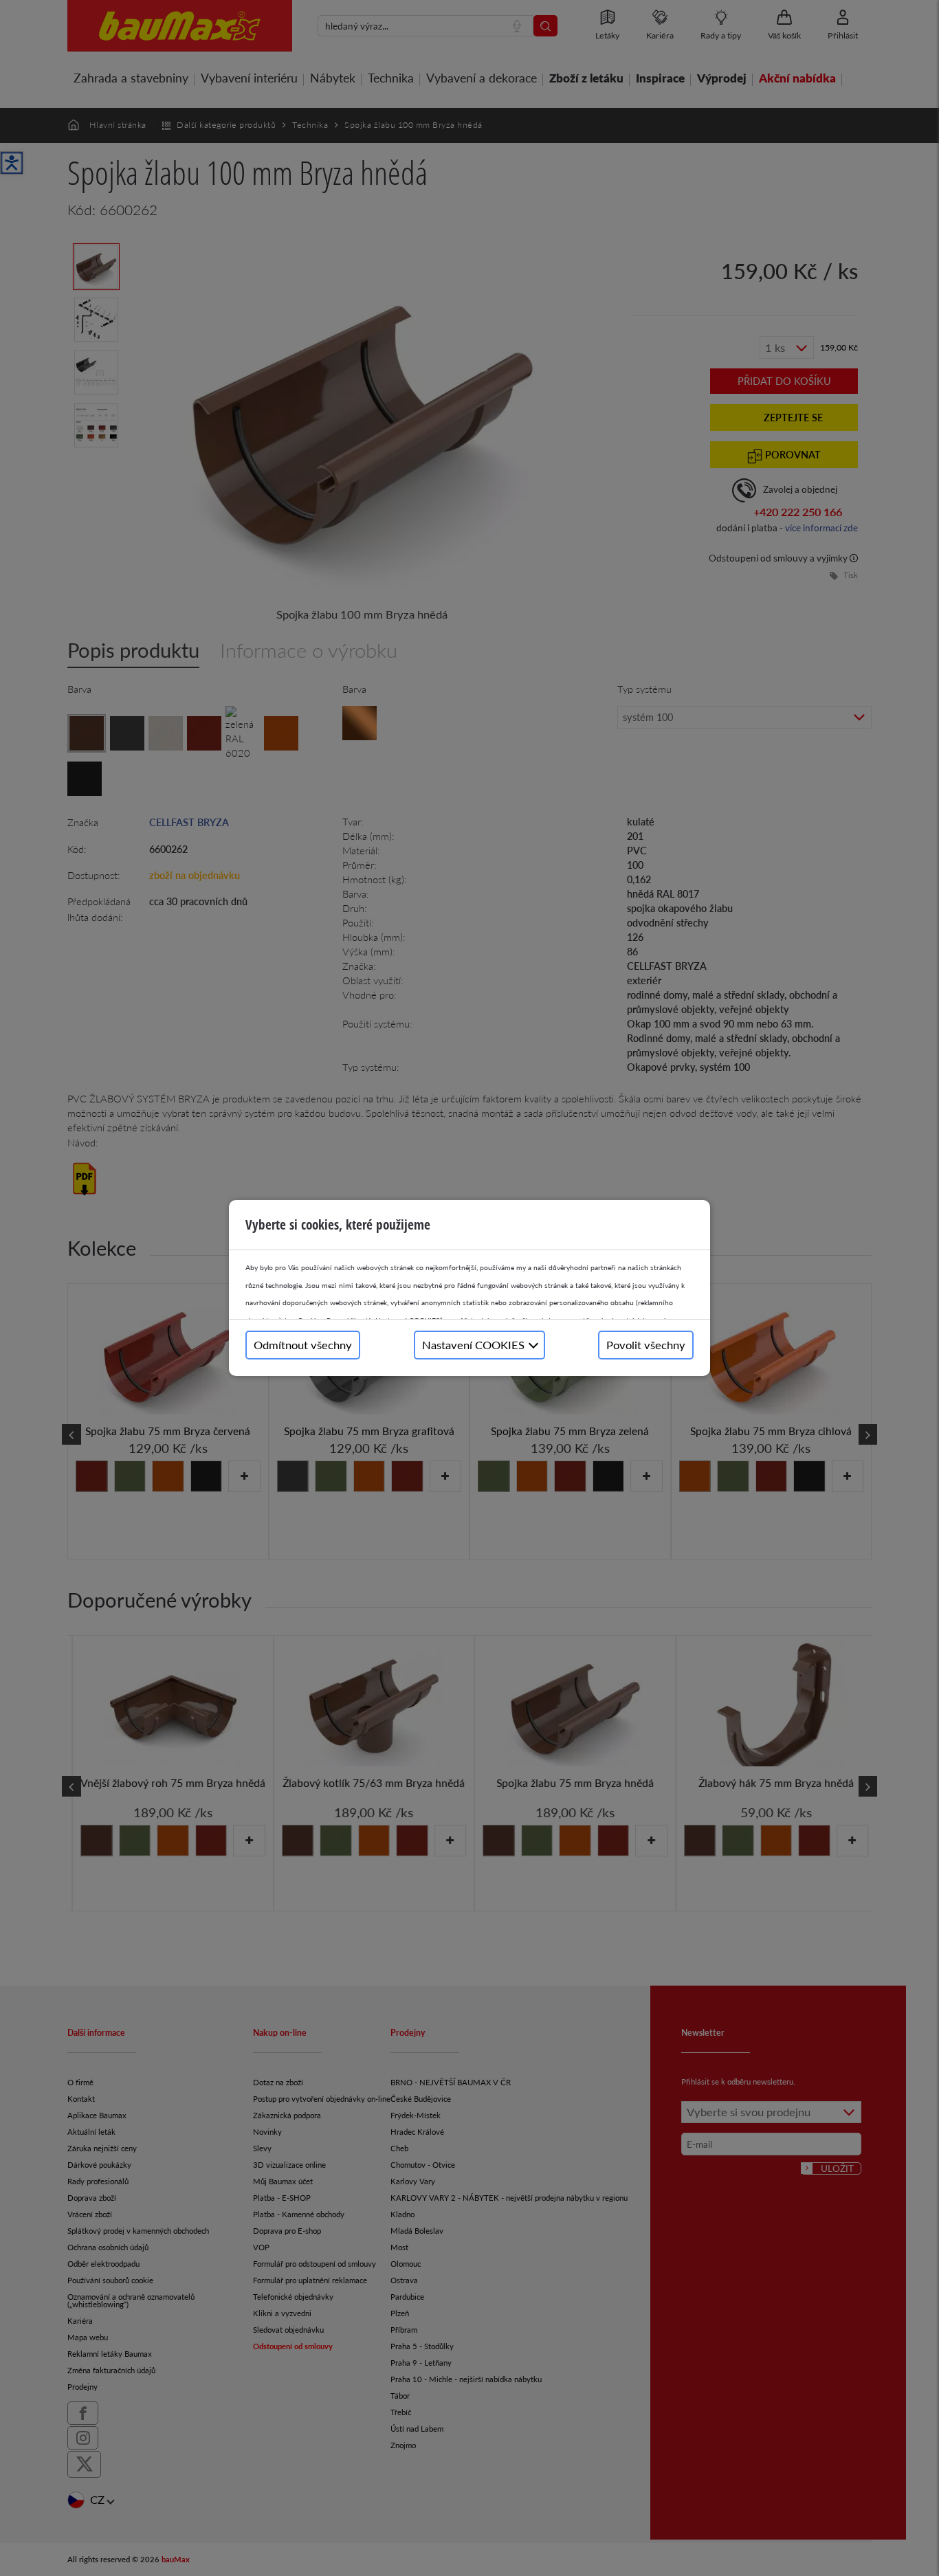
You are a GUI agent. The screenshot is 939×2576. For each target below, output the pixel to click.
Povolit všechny (646, 1345)
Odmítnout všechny (303, 1345)
